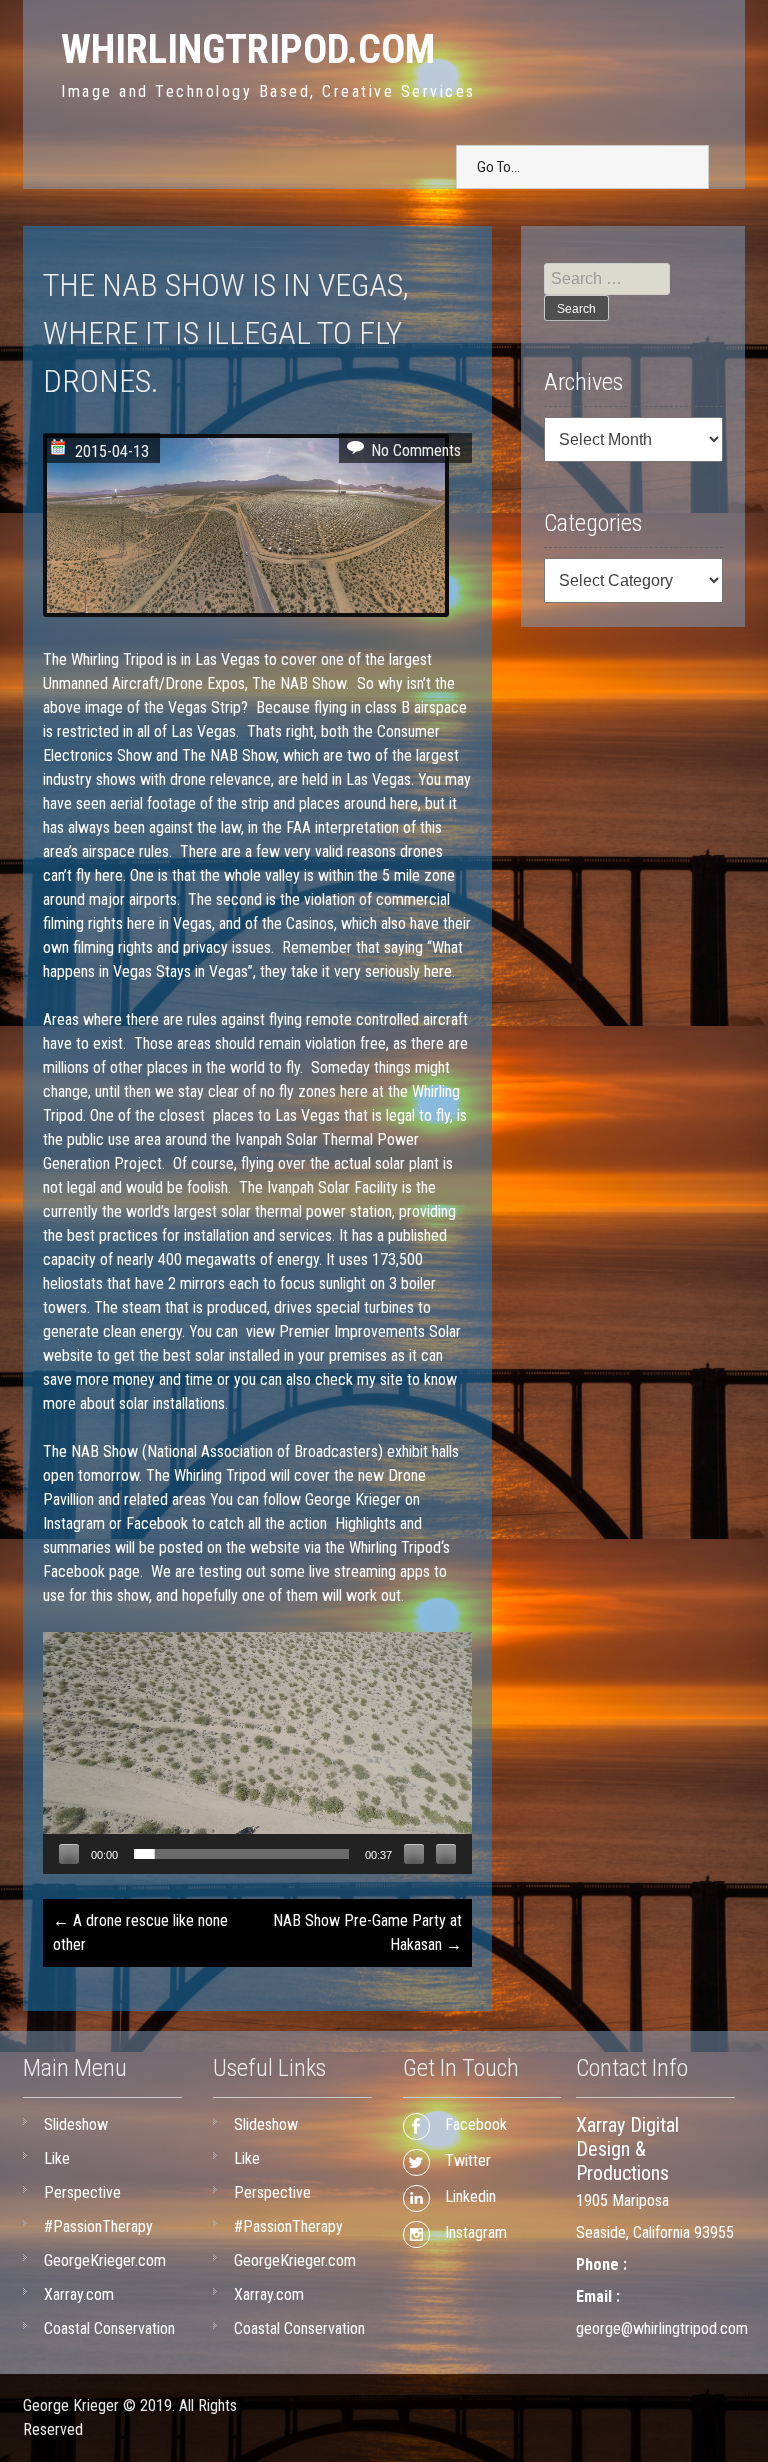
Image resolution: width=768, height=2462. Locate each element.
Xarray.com (79, 2294)
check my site (359, 1379)
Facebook (157, 1523)
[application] (257, 1752)
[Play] (69, 1854)
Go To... (498, 167)
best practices (112, 1235)
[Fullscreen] (446, 1854)
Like (57, 2158)
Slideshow (76, 2124)
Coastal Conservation (109, 2328)
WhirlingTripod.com (248, 49)
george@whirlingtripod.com (662, 2328)
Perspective (82, 2192)
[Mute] (414, 1854)
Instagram (74, 1523)
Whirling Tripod (117, 659)
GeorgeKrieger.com (105, 2260)
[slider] (241, 1854)
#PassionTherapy (98, 2226)
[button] (258, 1753)
